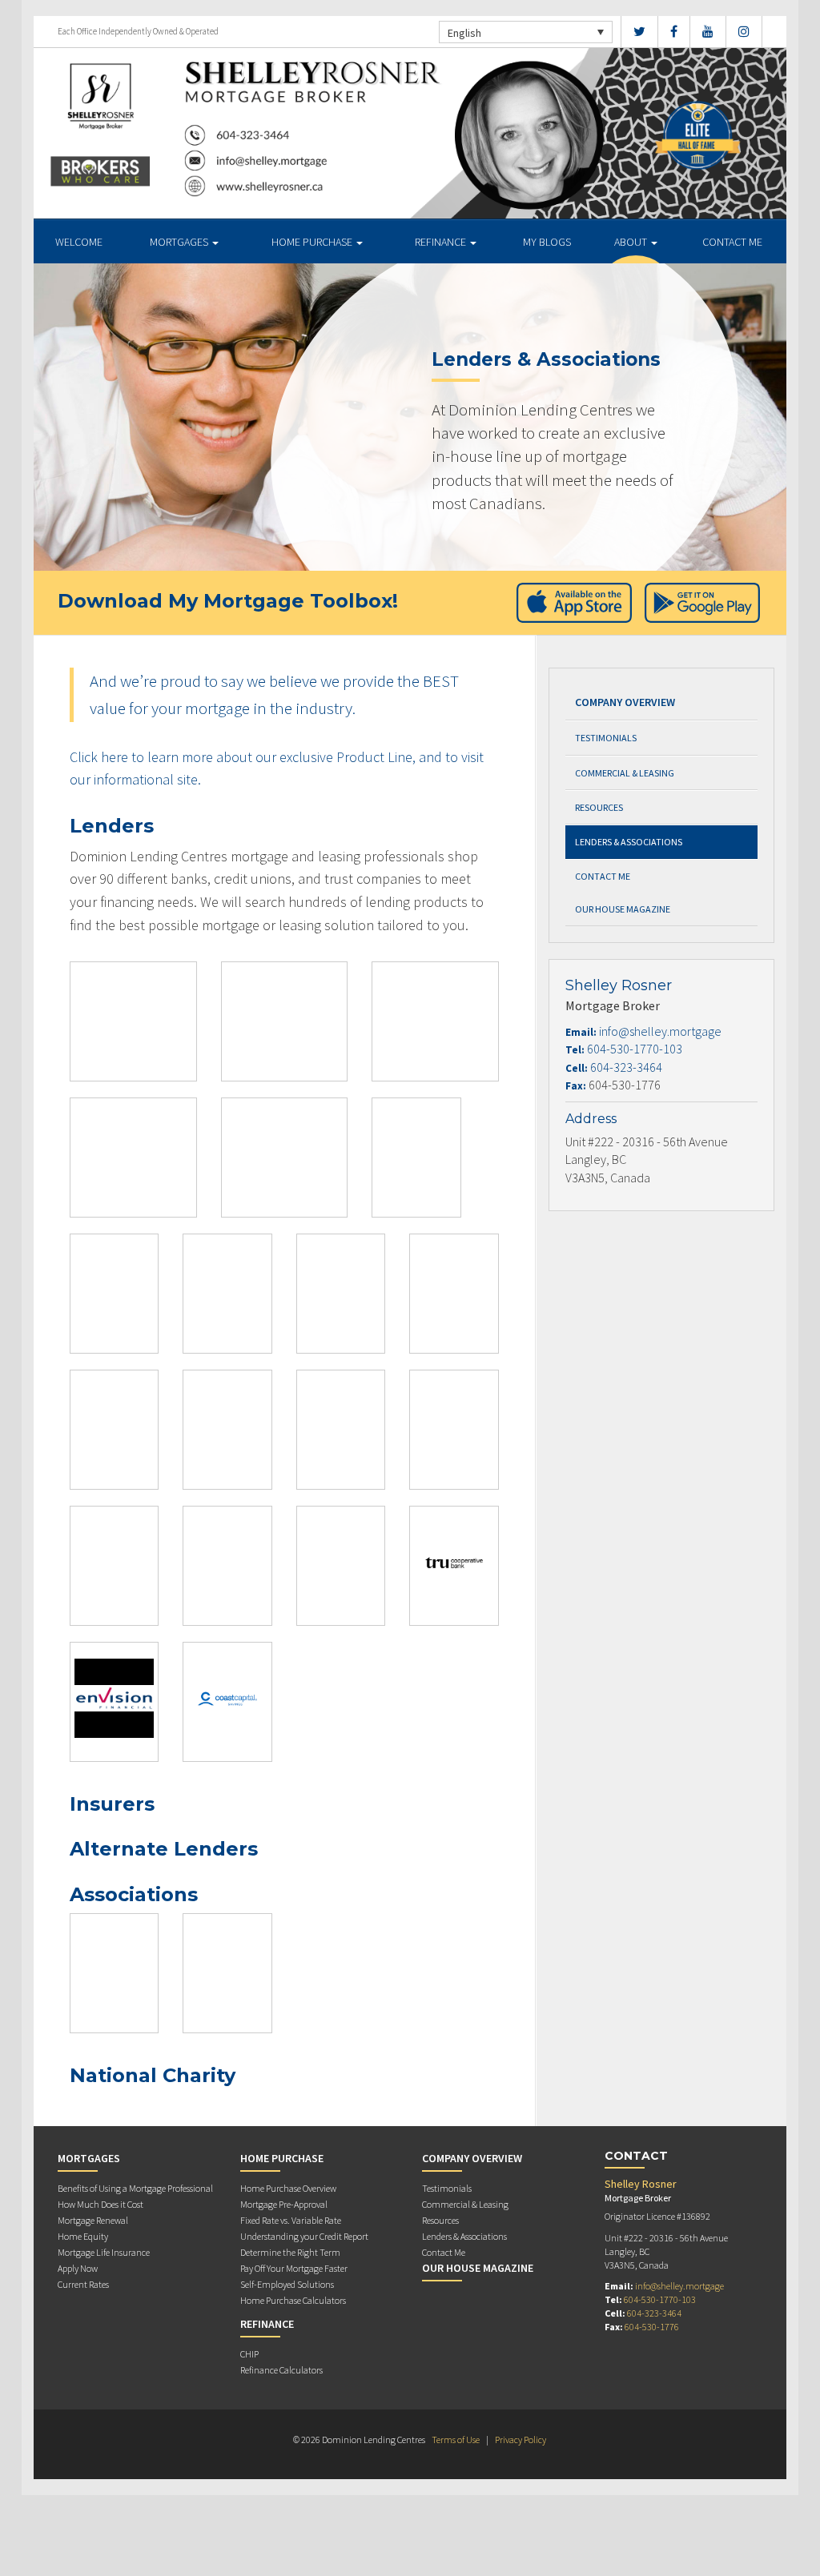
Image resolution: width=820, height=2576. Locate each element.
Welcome (79, 242)
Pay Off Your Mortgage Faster (294, 2268)
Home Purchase (313, 242)
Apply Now (78, 2268)
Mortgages (180, 242)
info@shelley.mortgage (660, 1031)
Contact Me (732, 242)
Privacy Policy (521, 2440)
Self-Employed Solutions (287, 2284)
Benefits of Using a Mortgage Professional (135, 2188)
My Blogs (547, 242)
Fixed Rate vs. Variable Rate (291, 2220)
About (632, 242)
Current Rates (83, 2284)
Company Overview (625, 702)
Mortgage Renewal (93, 2220)
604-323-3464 (626, 1067)
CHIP (249, 2354)
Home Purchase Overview (288, 2188)
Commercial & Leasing (625, 773)
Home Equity (83, 2236)
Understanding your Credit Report (304, 2236)
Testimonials (606, 738)
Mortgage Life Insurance (104, 2252)
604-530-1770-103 (635, 1049)
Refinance (442, 242)
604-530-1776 (652, 2327)
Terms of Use (456, 2440)
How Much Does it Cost (100, 2204)
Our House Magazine (623, 909)
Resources (599, 807)
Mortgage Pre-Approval (284, 2204)
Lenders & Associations (629, 842)
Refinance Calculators (281, 2370)
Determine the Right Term (290, 2252)
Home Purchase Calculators (293, 2300)
